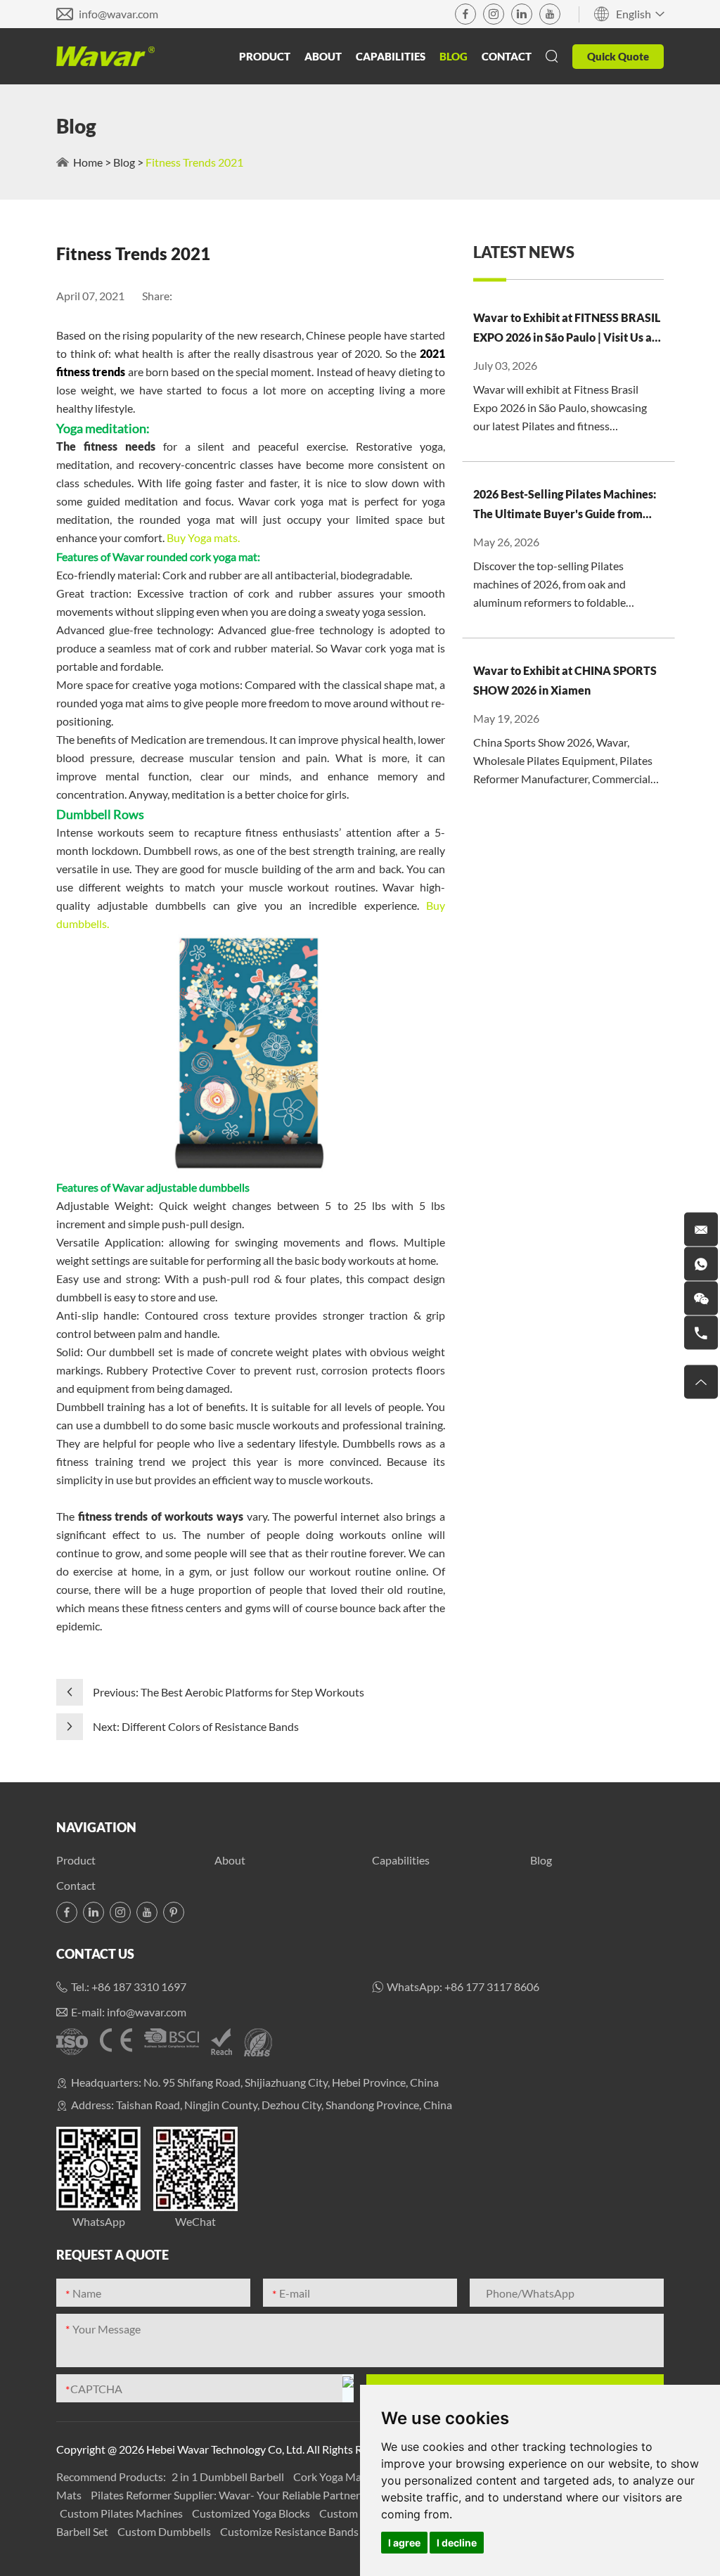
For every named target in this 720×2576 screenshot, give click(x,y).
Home (88, 162)
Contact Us (95, 1954)
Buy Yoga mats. (203, 537)
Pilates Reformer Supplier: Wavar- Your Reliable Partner (226, 2495)
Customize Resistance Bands (290, 2531)
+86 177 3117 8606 (492, 1986)
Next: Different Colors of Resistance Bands (196, 1726)
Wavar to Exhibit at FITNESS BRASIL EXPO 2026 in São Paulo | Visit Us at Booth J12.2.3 (567, 329)
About (323, 56)
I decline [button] (457, 2543)
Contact (507, 56)
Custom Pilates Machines (122, 2513)
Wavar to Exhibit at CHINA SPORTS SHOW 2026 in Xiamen (565, 680)
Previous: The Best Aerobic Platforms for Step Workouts (229, 1692)
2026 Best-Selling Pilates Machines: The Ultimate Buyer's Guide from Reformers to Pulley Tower (565, 505)
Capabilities (391, 56)
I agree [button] (404, 2543)
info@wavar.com (118, 14)
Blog (454, 56)
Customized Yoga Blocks (252, 2513)
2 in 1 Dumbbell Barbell (229, 2477)
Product (265, 56)
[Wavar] (105, 56)
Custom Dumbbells (165, 2531)
